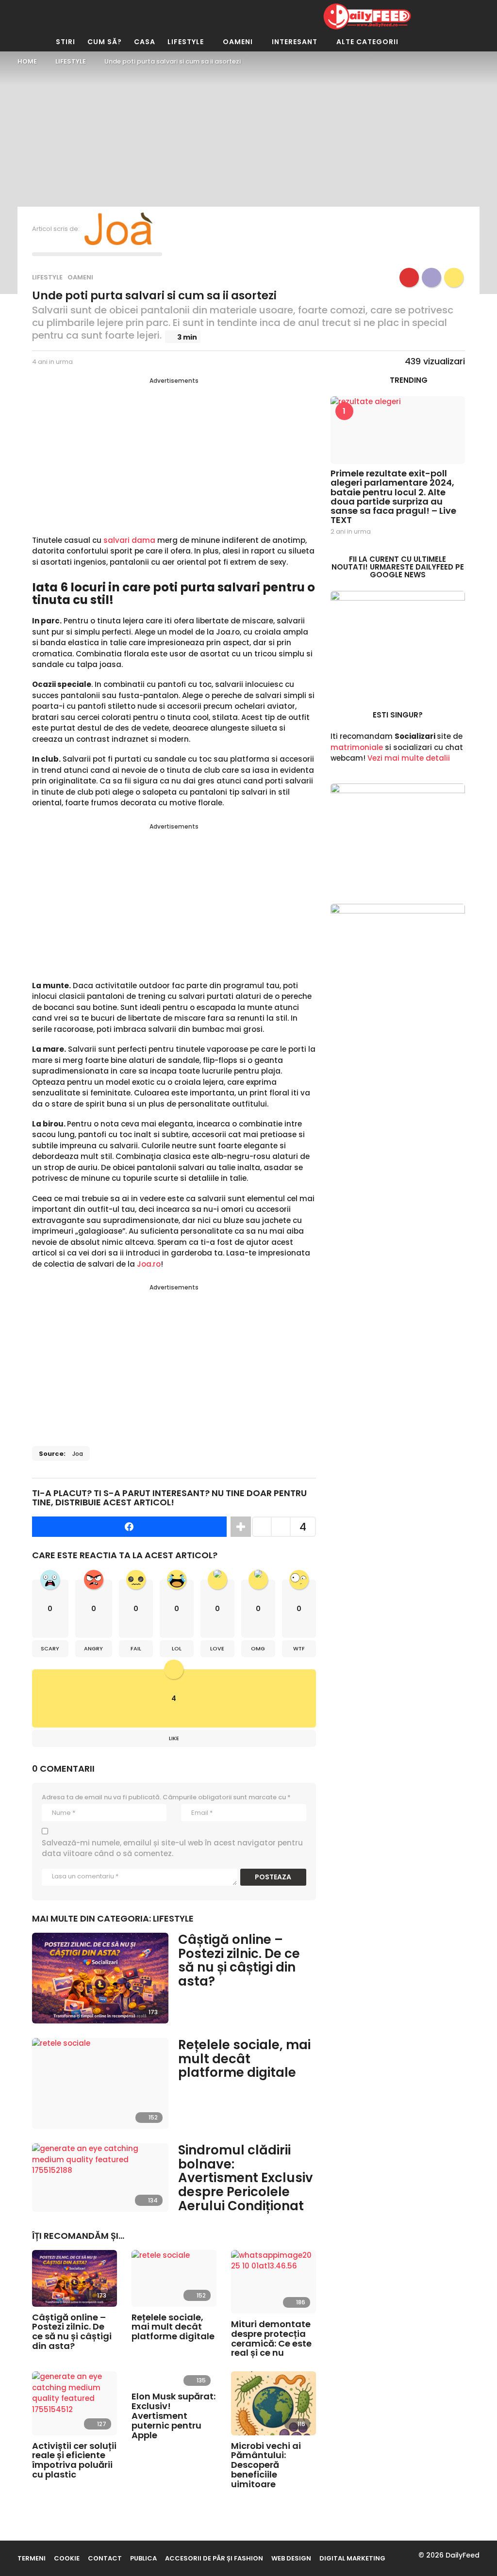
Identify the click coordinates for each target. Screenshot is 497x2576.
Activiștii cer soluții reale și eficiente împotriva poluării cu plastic (74, 2460)
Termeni (32, 2558)
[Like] (454, 277)
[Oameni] (431, 277)
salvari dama (129, 540)
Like (174, 1738)
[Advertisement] (174, 453)
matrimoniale (357, 747)
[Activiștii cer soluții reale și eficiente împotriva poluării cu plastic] (75, 2403)
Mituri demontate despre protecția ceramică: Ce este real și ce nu (271, 2338)
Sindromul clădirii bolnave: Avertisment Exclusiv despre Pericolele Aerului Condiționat (246, 2178)
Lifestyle (186, 42)
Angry (93, 1648)
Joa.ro (149, 1264)
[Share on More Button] (241, 1527)
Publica (143, 2558)
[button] (189, 16)
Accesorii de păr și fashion (214, 2558)
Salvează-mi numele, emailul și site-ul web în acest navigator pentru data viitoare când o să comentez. (172, 1848)
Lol (177, 1648)
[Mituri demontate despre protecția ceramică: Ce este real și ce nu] (273, 2282)
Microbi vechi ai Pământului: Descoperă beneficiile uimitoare (266, 2465)
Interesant (295, 42)
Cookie (67, 2558)
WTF (299, 1648)
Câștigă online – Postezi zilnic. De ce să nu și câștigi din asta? (239, 1960)
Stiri (66, 42)
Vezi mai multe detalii (409, 758)
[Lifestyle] (409, 277)
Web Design (291, 2558)
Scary (50, 1648)
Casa (145, 42)
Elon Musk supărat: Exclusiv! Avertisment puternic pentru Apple (174, 2415)
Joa (78, 1454)
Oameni (238, 42)
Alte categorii (367, 42)
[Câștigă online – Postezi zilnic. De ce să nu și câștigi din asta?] (100, 1978)
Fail (136, 1648)
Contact (105, 2558)
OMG (258, 1648)
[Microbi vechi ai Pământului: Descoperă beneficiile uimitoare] (273, 2403)
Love (217, 1648)
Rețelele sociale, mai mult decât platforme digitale (244, 2059)
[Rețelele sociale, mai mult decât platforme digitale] (100, 2083)
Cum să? (105, 42)
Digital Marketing (352, 2558)
